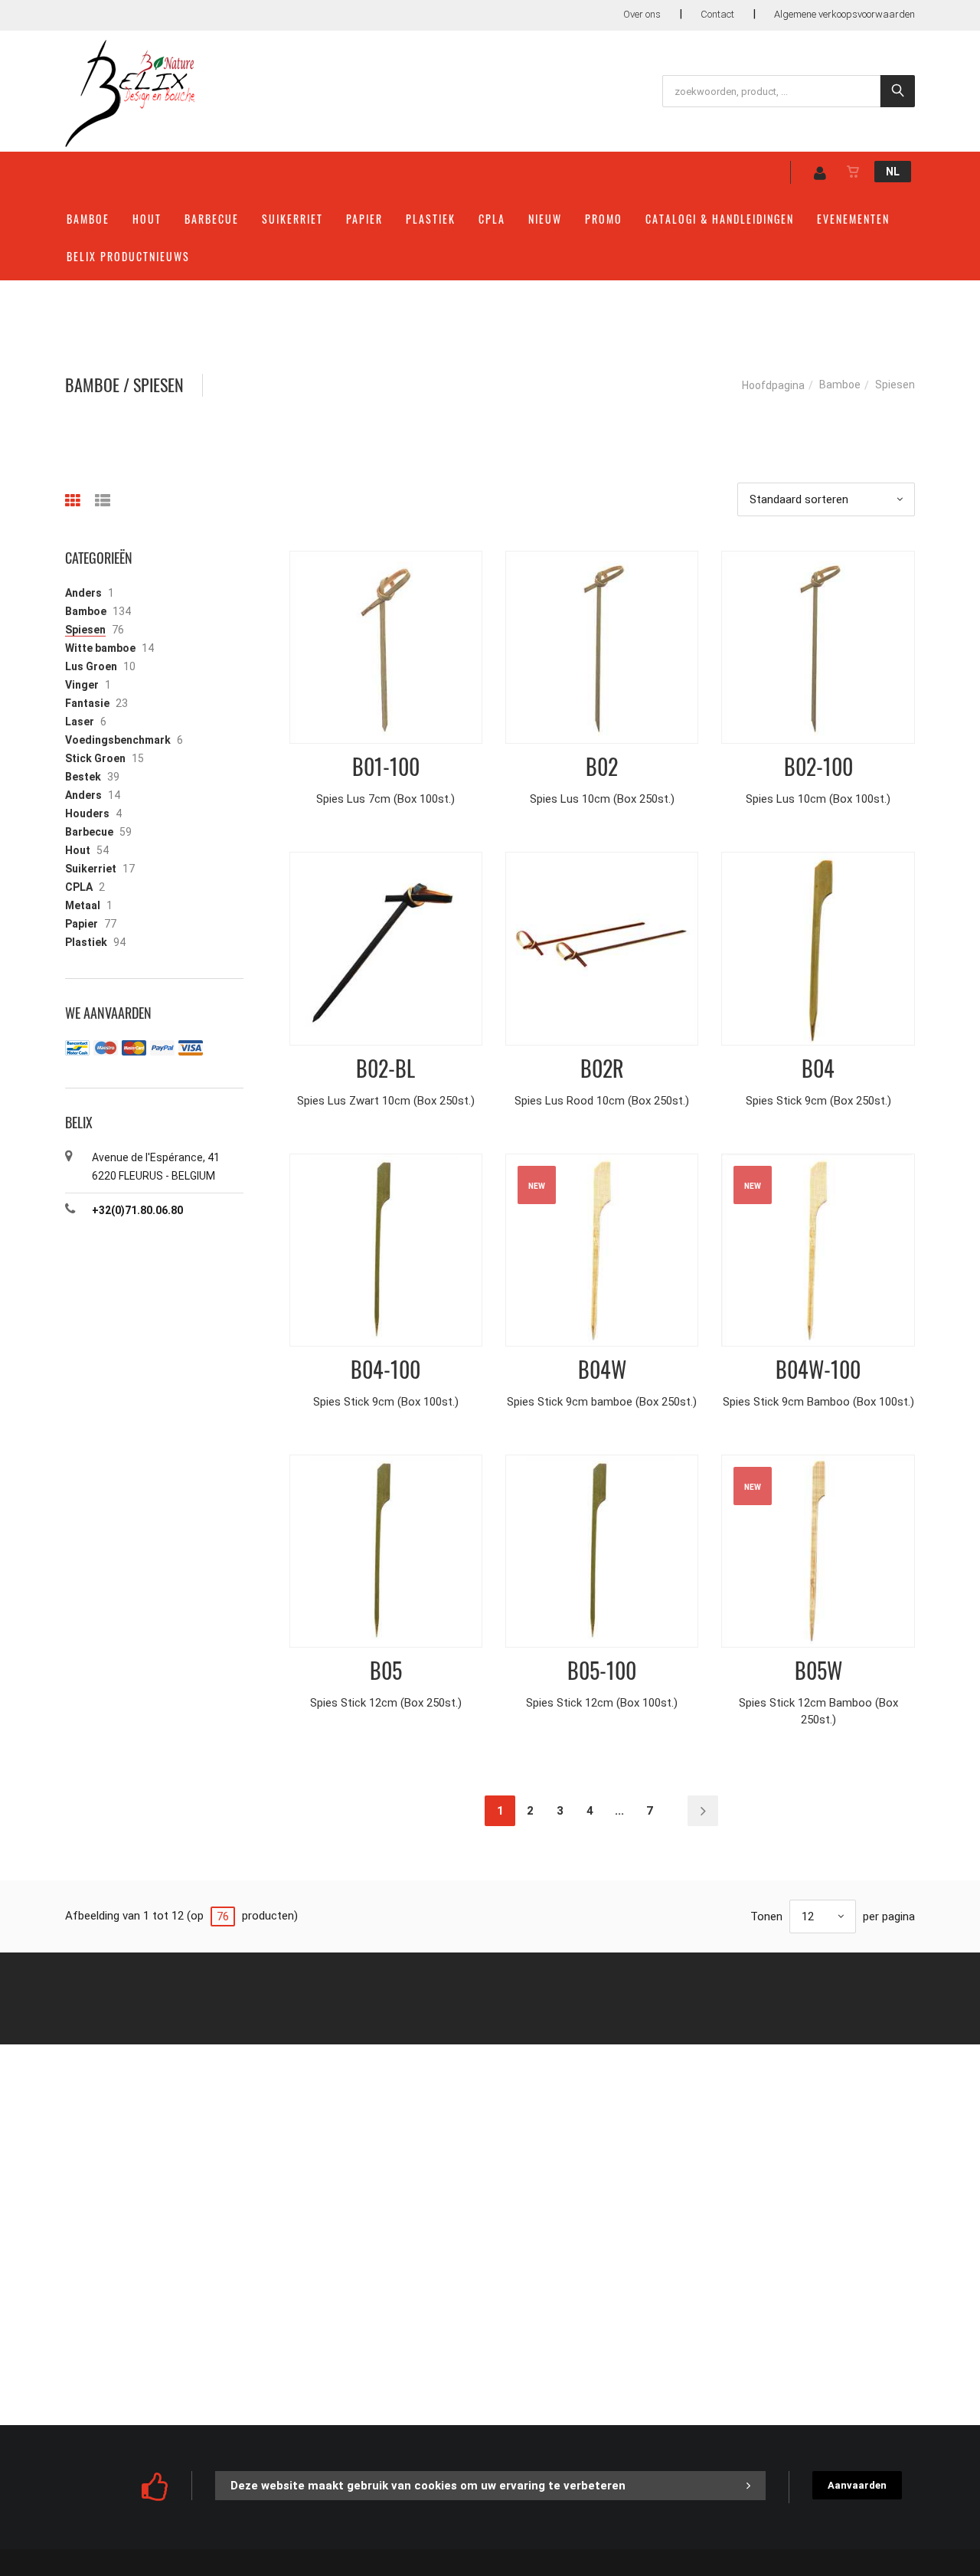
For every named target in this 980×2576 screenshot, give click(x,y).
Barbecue (212, 219)
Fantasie (87, 703)
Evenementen (853, 219)
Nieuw (545, 219)
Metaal (83, 905)
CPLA (492, 219)
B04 (818, 1068)
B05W (818, 1670)
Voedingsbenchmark (118, 740)
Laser (80, 722)
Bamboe (88, 219)
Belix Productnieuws (128, 256)
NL (893, 172)
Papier (364, 219)
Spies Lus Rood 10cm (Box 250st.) (602, 1101)
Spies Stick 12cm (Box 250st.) (386, 1703)
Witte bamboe (100, 648)
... (619, 1811)
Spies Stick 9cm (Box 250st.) (818, 1101)
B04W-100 (818, 1369)
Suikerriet (292, 219)
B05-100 (602, 1670)
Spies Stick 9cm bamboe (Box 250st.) (602, 1402)
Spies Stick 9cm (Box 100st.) (386, 1402)
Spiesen (85, 630)
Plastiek (431, 219)
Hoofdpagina (773, 385)
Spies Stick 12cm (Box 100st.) (602, 1703)
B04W (602, 1369)
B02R (602, 1068)
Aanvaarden (857, 2485)
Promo (604, 219)
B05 (386, 1670)
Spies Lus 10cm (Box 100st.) (818, 799)
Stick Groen (95, 758)
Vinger (82, 685)
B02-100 (818, 766)
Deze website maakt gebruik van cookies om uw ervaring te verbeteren (428, 2486)
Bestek (83, 777)
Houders (87, 813)
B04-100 (385, 1369)
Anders (83, 593)
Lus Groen (91, 666)
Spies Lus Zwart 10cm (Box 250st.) (386, 1101)
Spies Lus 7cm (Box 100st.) (385, 799)
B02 (602, 766)
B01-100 (386, 766)
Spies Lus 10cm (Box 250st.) (602, 799)
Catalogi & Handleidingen (720, 219)
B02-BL (385, 1068)
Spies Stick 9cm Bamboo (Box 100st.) (818, 1402)
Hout (147, 219)
